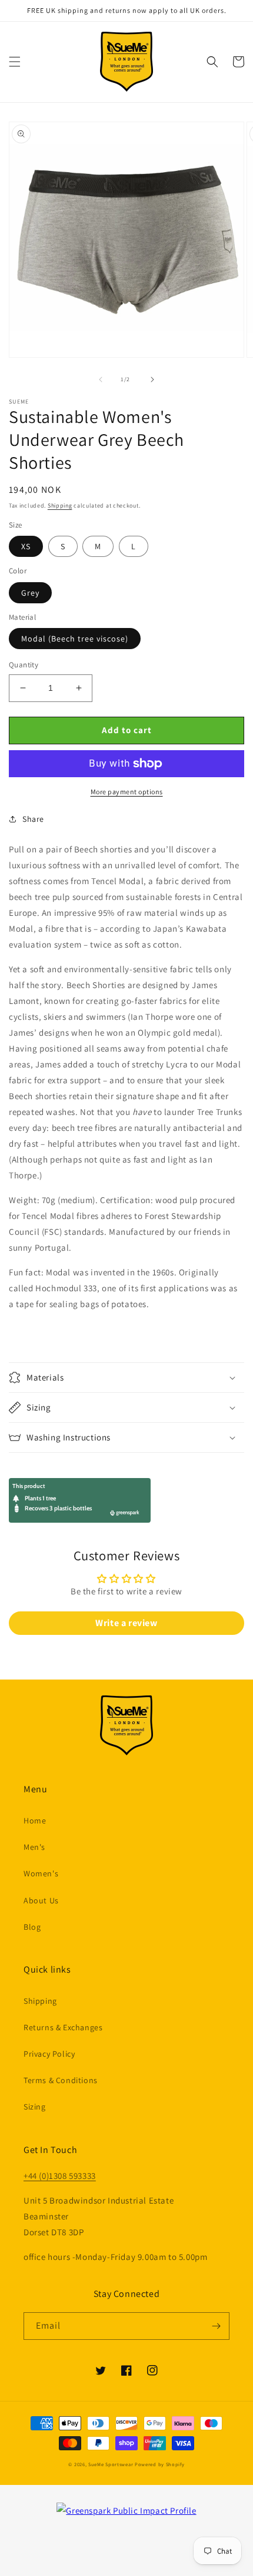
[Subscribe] (216, 2326)
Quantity (24, 665)
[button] (15, 62)
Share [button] (33, 819)
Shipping (60, 506)
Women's (41, 1873)
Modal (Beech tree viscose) (75, 639)
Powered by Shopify (160, 2464)
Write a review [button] (126, 1623)
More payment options (127, 792)
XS (26, 546)
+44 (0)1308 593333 (60, 2176)
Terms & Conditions (61, 2080)
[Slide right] (152, 379)
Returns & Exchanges (63, 2027)
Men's (34, 1847)
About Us (41, 1900)
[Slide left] (101, 379)
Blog (32, 1927)
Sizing (35, 2107)
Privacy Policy (49, 2054)
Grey (30, 593)
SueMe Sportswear (111, 2464)
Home (35, 1821)
